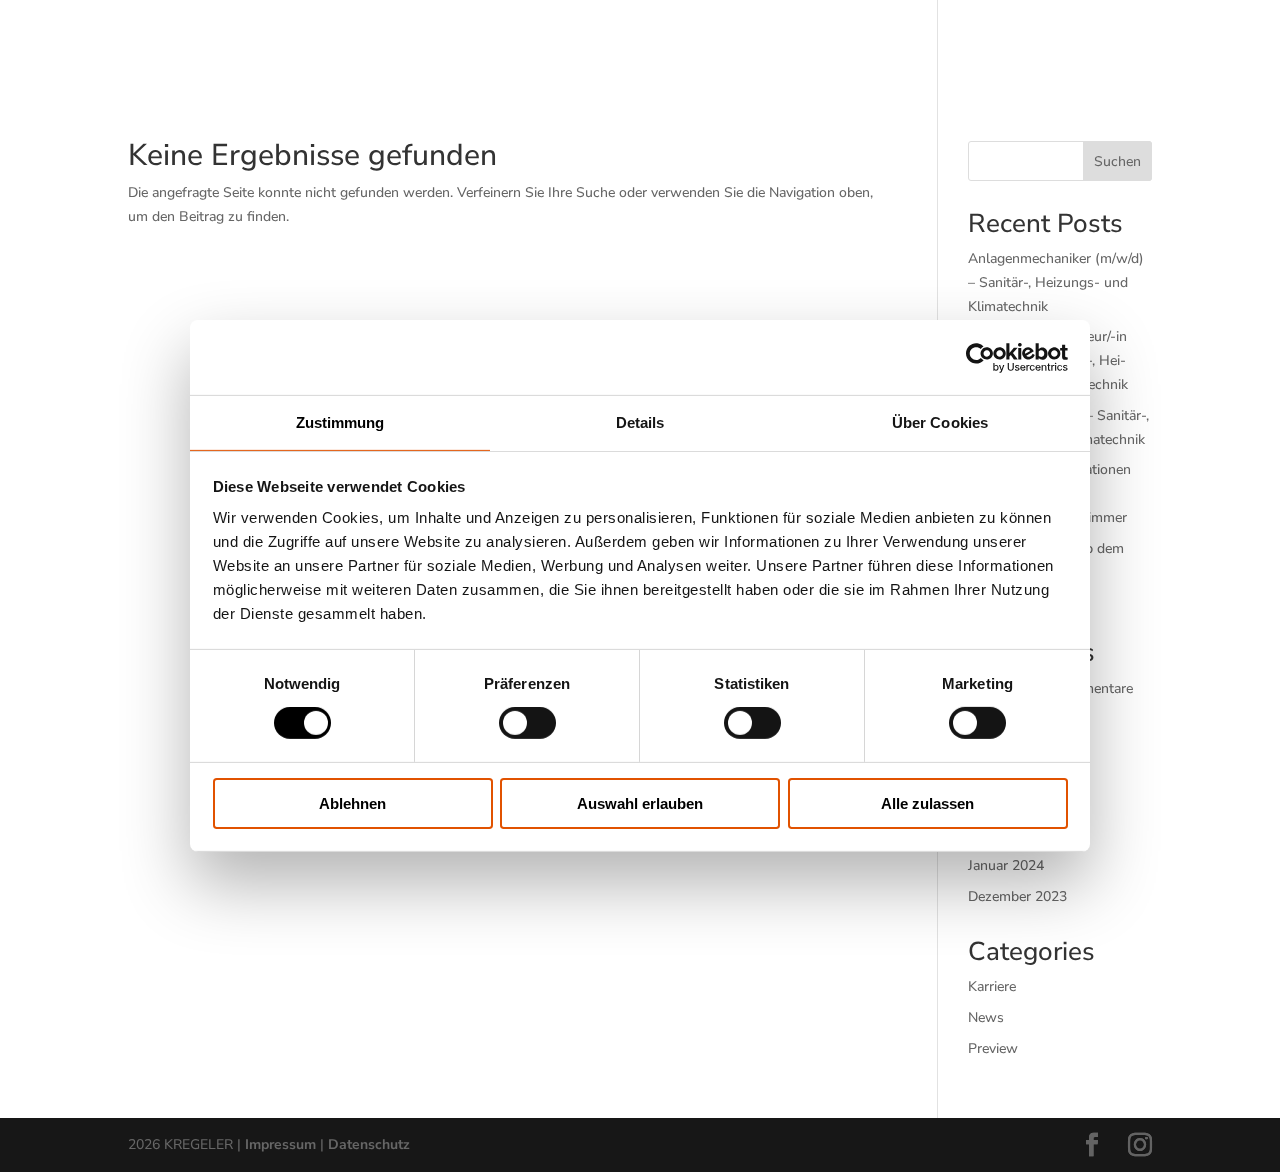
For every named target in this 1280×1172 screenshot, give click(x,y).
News (986, 1017)
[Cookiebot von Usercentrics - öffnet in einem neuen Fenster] (980, 357)
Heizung (460, 42)
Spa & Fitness (776, 42)
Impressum (280, 1144)
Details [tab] (640, 422)
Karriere (992, 986)
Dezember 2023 (1017, 896)
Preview (993, 1048)
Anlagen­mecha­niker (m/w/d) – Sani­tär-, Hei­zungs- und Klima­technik (1056, 282)
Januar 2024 (1006, 865)
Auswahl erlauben (640, 803)
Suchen (1117, 161)
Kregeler (895, 42)
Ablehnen (352, 803)
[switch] (527, 723)
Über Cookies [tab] (940, 422)
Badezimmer (352, 42)
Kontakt (1015, 42)
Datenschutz (369, 1144)
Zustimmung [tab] (340, 422)
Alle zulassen (927, 803)
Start (253, 42)
